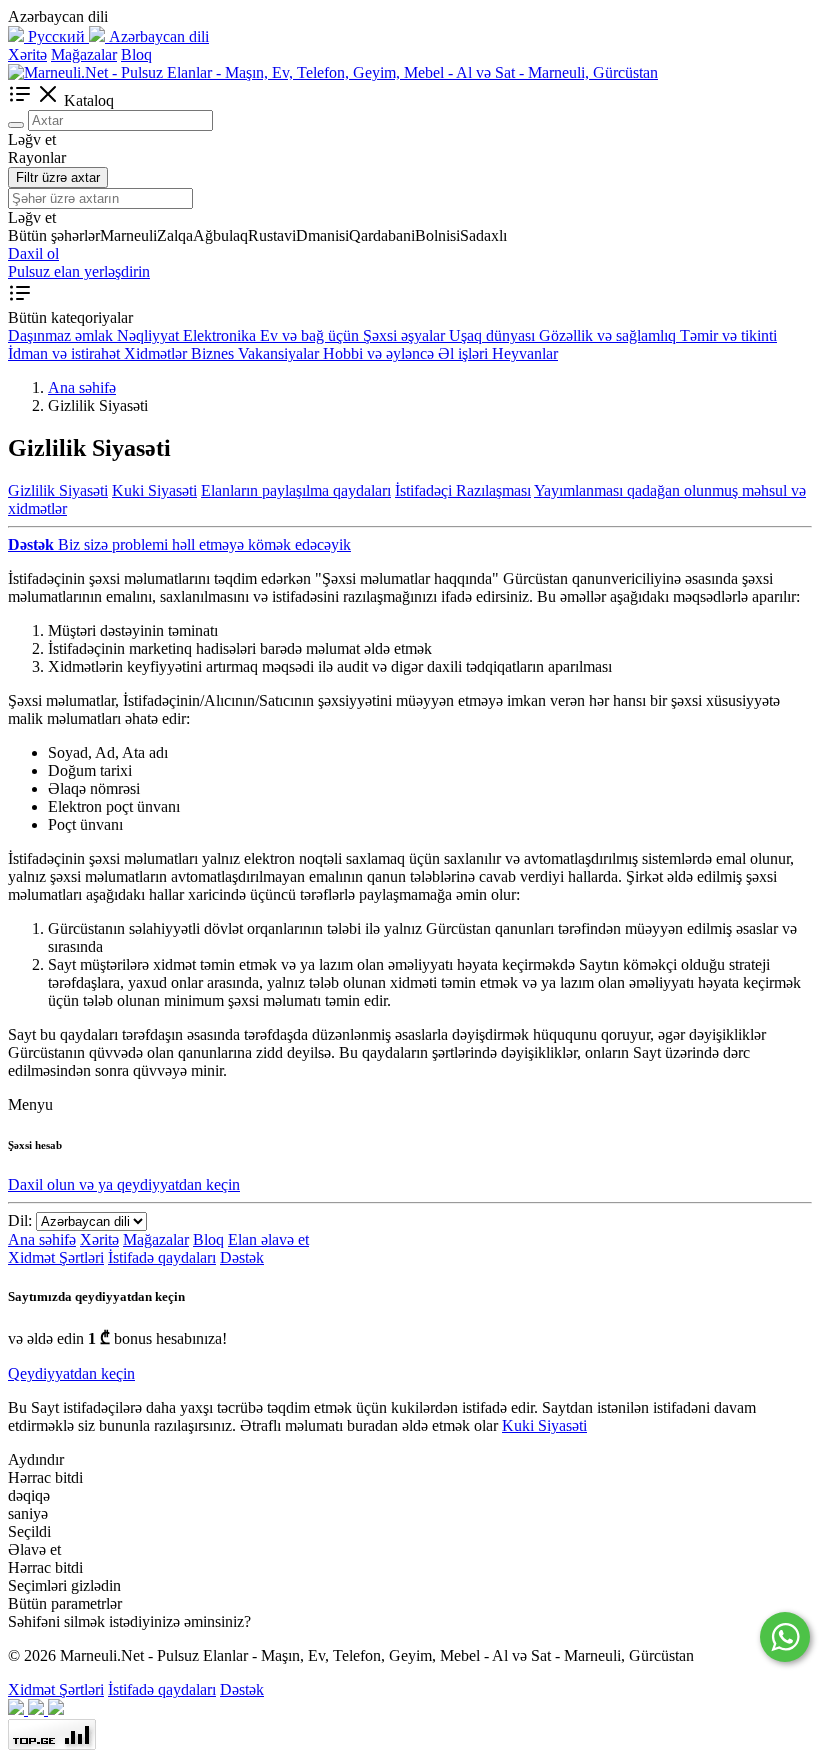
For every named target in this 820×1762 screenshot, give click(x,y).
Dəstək (242, 1257)
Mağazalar (84, 54)
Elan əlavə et (268, 1239)
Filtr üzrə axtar (58, 177)
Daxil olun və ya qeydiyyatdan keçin (124, 1184)
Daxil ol (33, 253)
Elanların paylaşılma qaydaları (296, 490)
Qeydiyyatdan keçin (71, 1373)
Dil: (20, 1220)
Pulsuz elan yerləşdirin (79, 271)
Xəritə (27, 54)
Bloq (136, 54)
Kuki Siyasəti (154, 490)
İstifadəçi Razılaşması (463, 490)
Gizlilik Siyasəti (58, 490)
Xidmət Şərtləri (56, 1257)
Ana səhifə (42, 1239)
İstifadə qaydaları (162, 1257)
